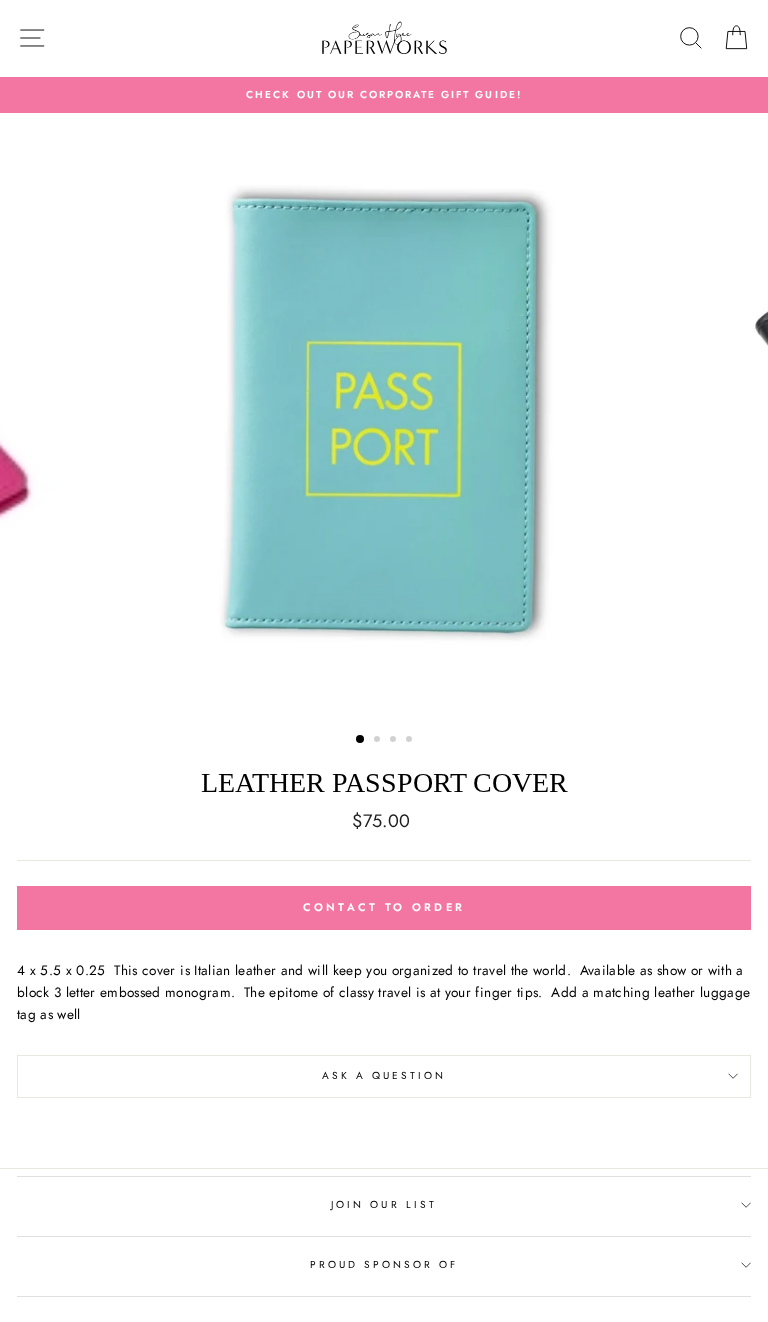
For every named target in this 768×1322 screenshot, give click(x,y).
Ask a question (384, 1075)
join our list (384, 1204)
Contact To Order (384, 907)
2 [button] (379, 741)
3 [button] (395, 741)
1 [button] (361, 740)
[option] (384, 95)
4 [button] (411, 741)
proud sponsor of (384, 1264)
